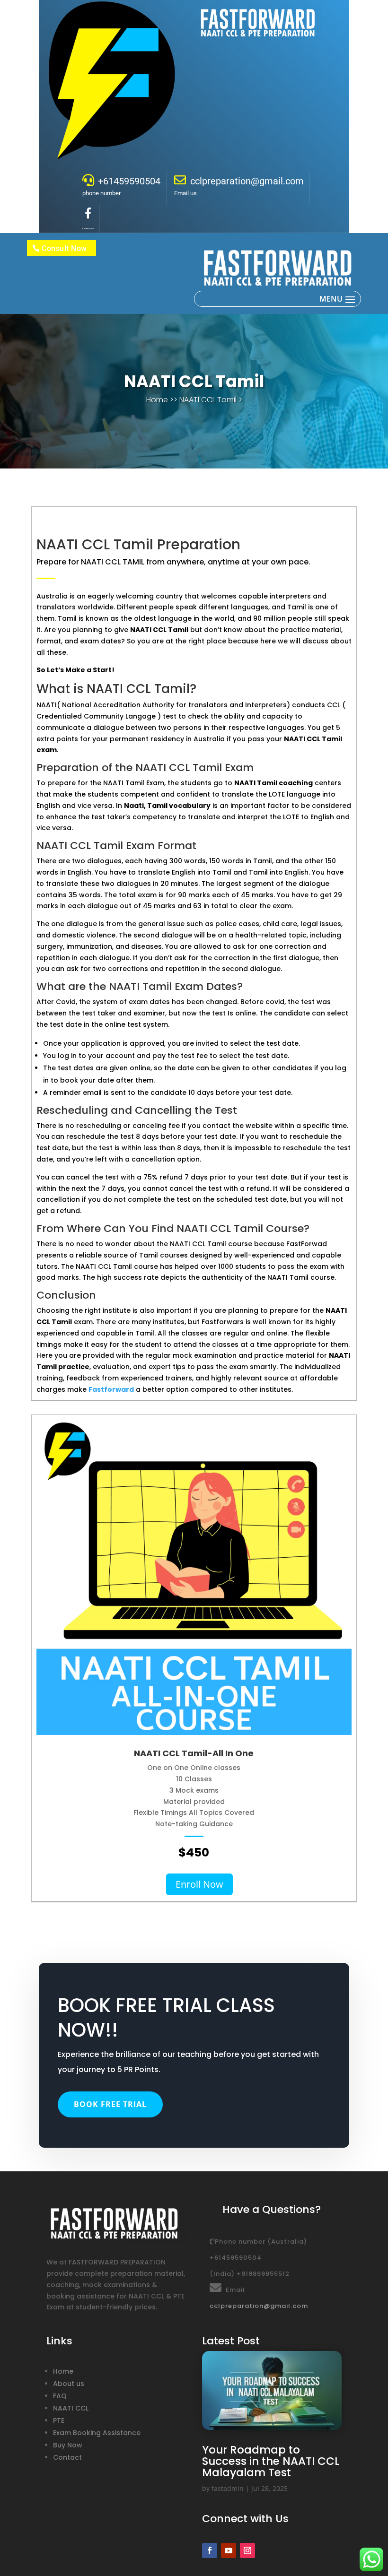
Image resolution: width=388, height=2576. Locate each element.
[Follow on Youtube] (229, 2550)
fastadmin (228, 2488)
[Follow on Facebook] (210, 2550)
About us (69, 2384)
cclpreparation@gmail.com (259, 2306)
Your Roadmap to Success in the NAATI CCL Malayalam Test (271, 2461)
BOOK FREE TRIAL (110, 2104)
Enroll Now (199, 1884)
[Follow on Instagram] (247, 2550)
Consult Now (64, 248)
